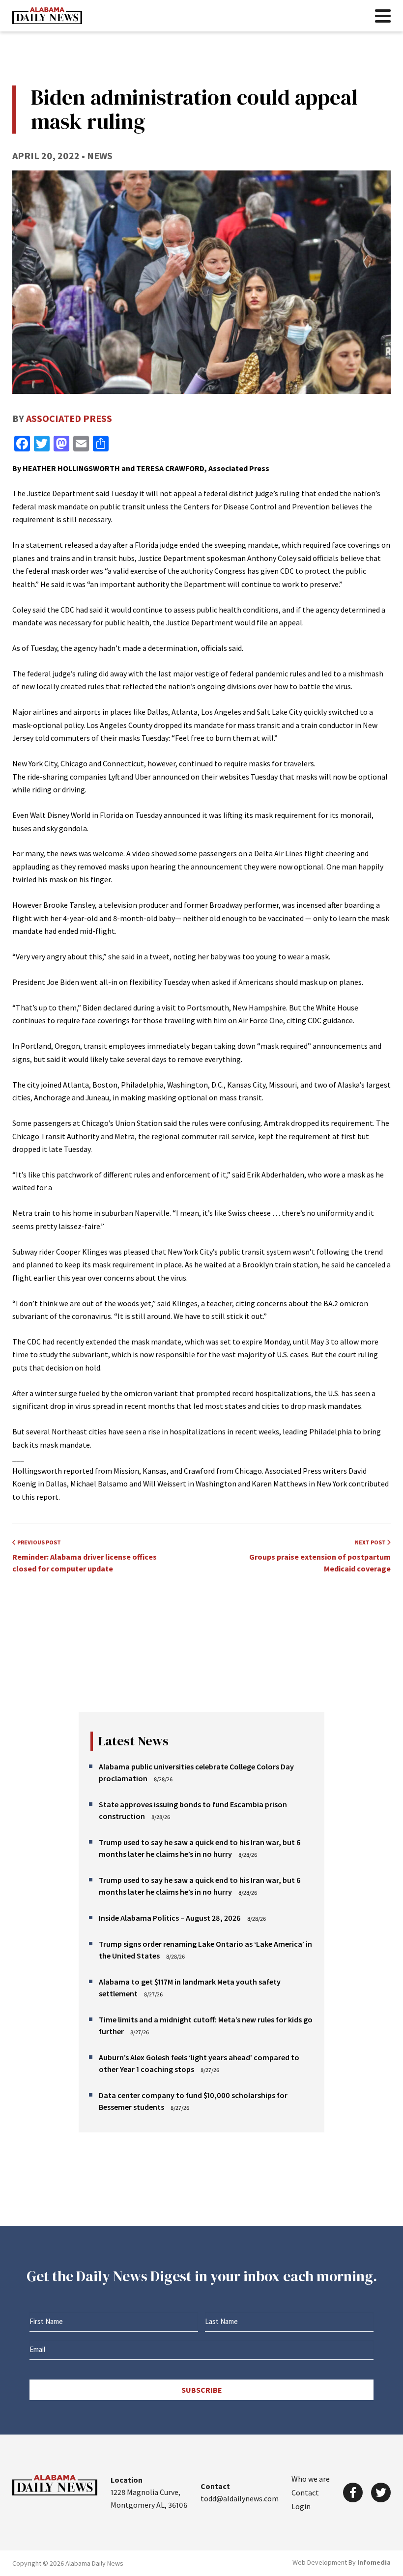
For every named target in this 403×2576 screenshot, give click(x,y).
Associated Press (69, 418)
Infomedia (374, 2562)
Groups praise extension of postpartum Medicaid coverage (320, 1556)
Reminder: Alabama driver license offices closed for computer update (85, 1556)
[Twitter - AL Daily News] (381, 2492)
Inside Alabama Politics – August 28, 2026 (170, 1918)
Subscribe (202, 2390)
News (100, 155)
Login (301, 2506)
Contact (305, 2492)
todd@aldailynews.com (240, 2498)
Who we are (311, 2479)
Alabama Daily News (47, 16)
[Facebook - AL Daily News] (353, 2492)
